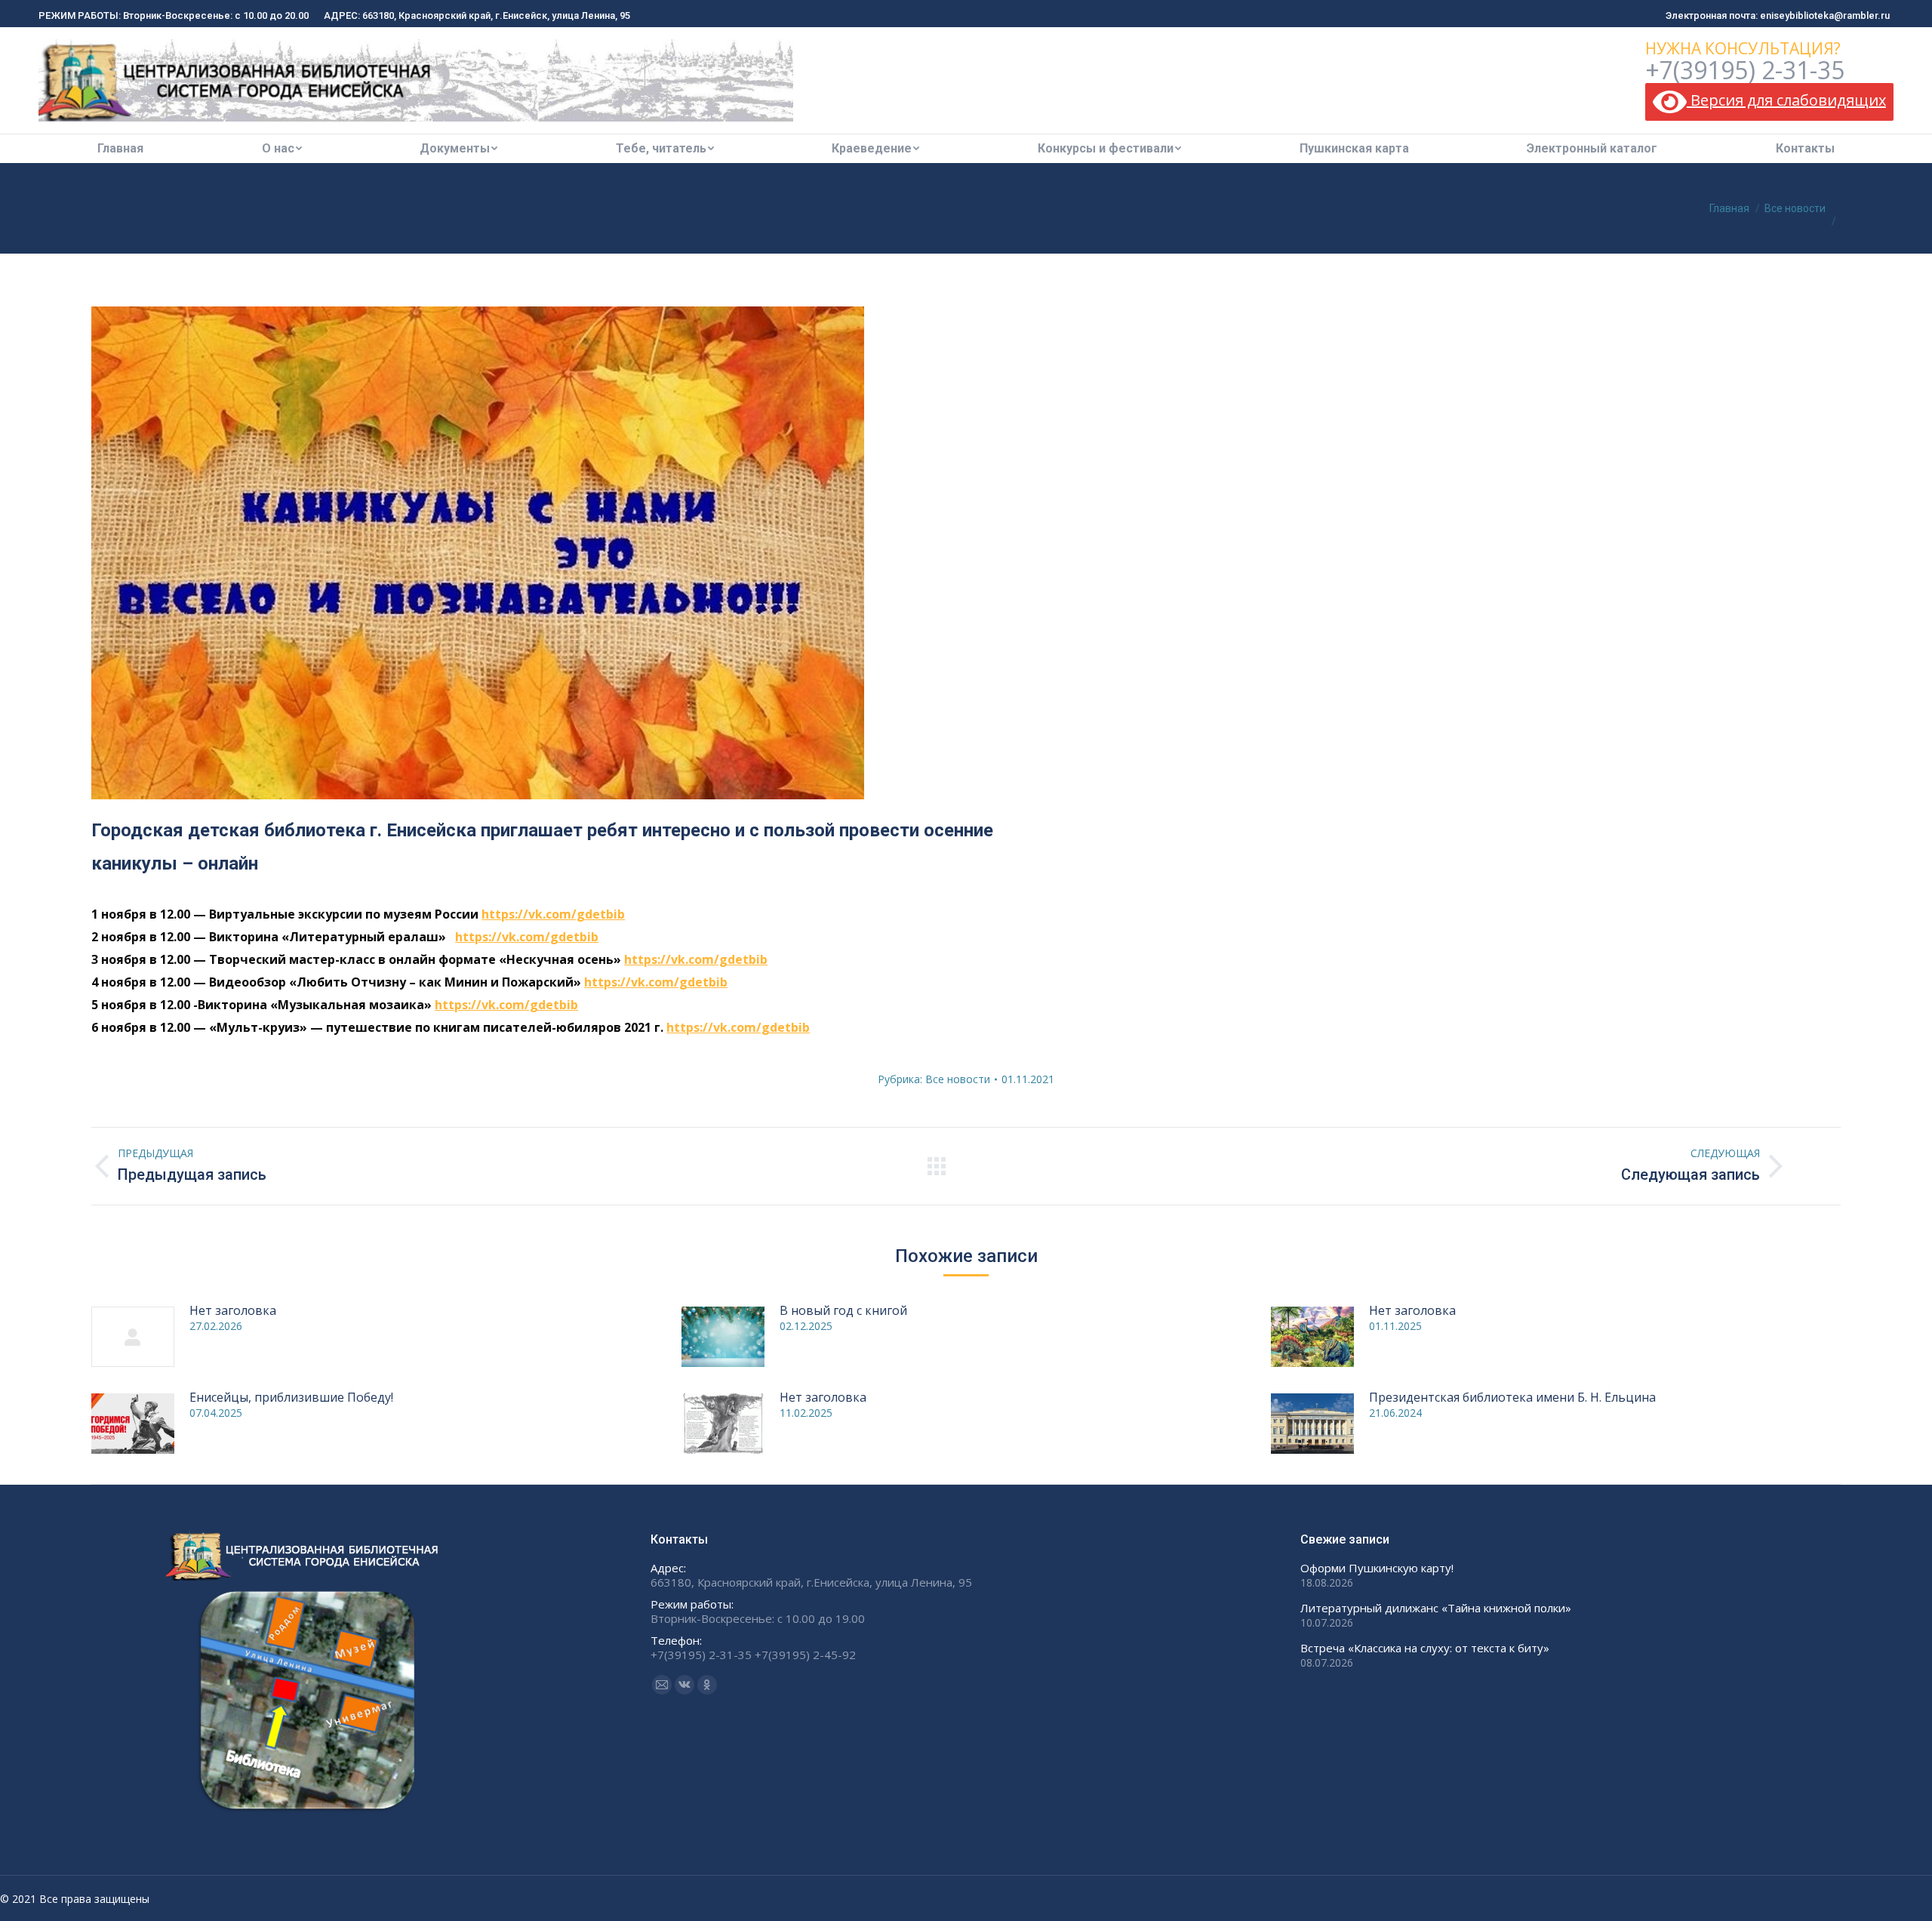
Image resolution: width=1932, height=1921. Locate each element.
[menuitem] (120, 149)
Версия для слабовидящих (1786, 100)
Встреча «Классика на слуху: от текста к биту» (1425, 1648)
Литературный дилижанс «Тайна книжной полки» (1436, 1608)
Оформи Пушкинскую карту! (1377, 1568)
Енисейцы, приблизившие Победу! (291, 1397)
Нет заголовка (233, 1310)
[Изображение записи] (133, 1337)
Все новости (958, 1079)
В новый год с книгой (843, 1310)
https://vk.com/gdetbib (553, 914)
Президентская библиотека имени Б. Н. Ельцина (1512, 1397)
